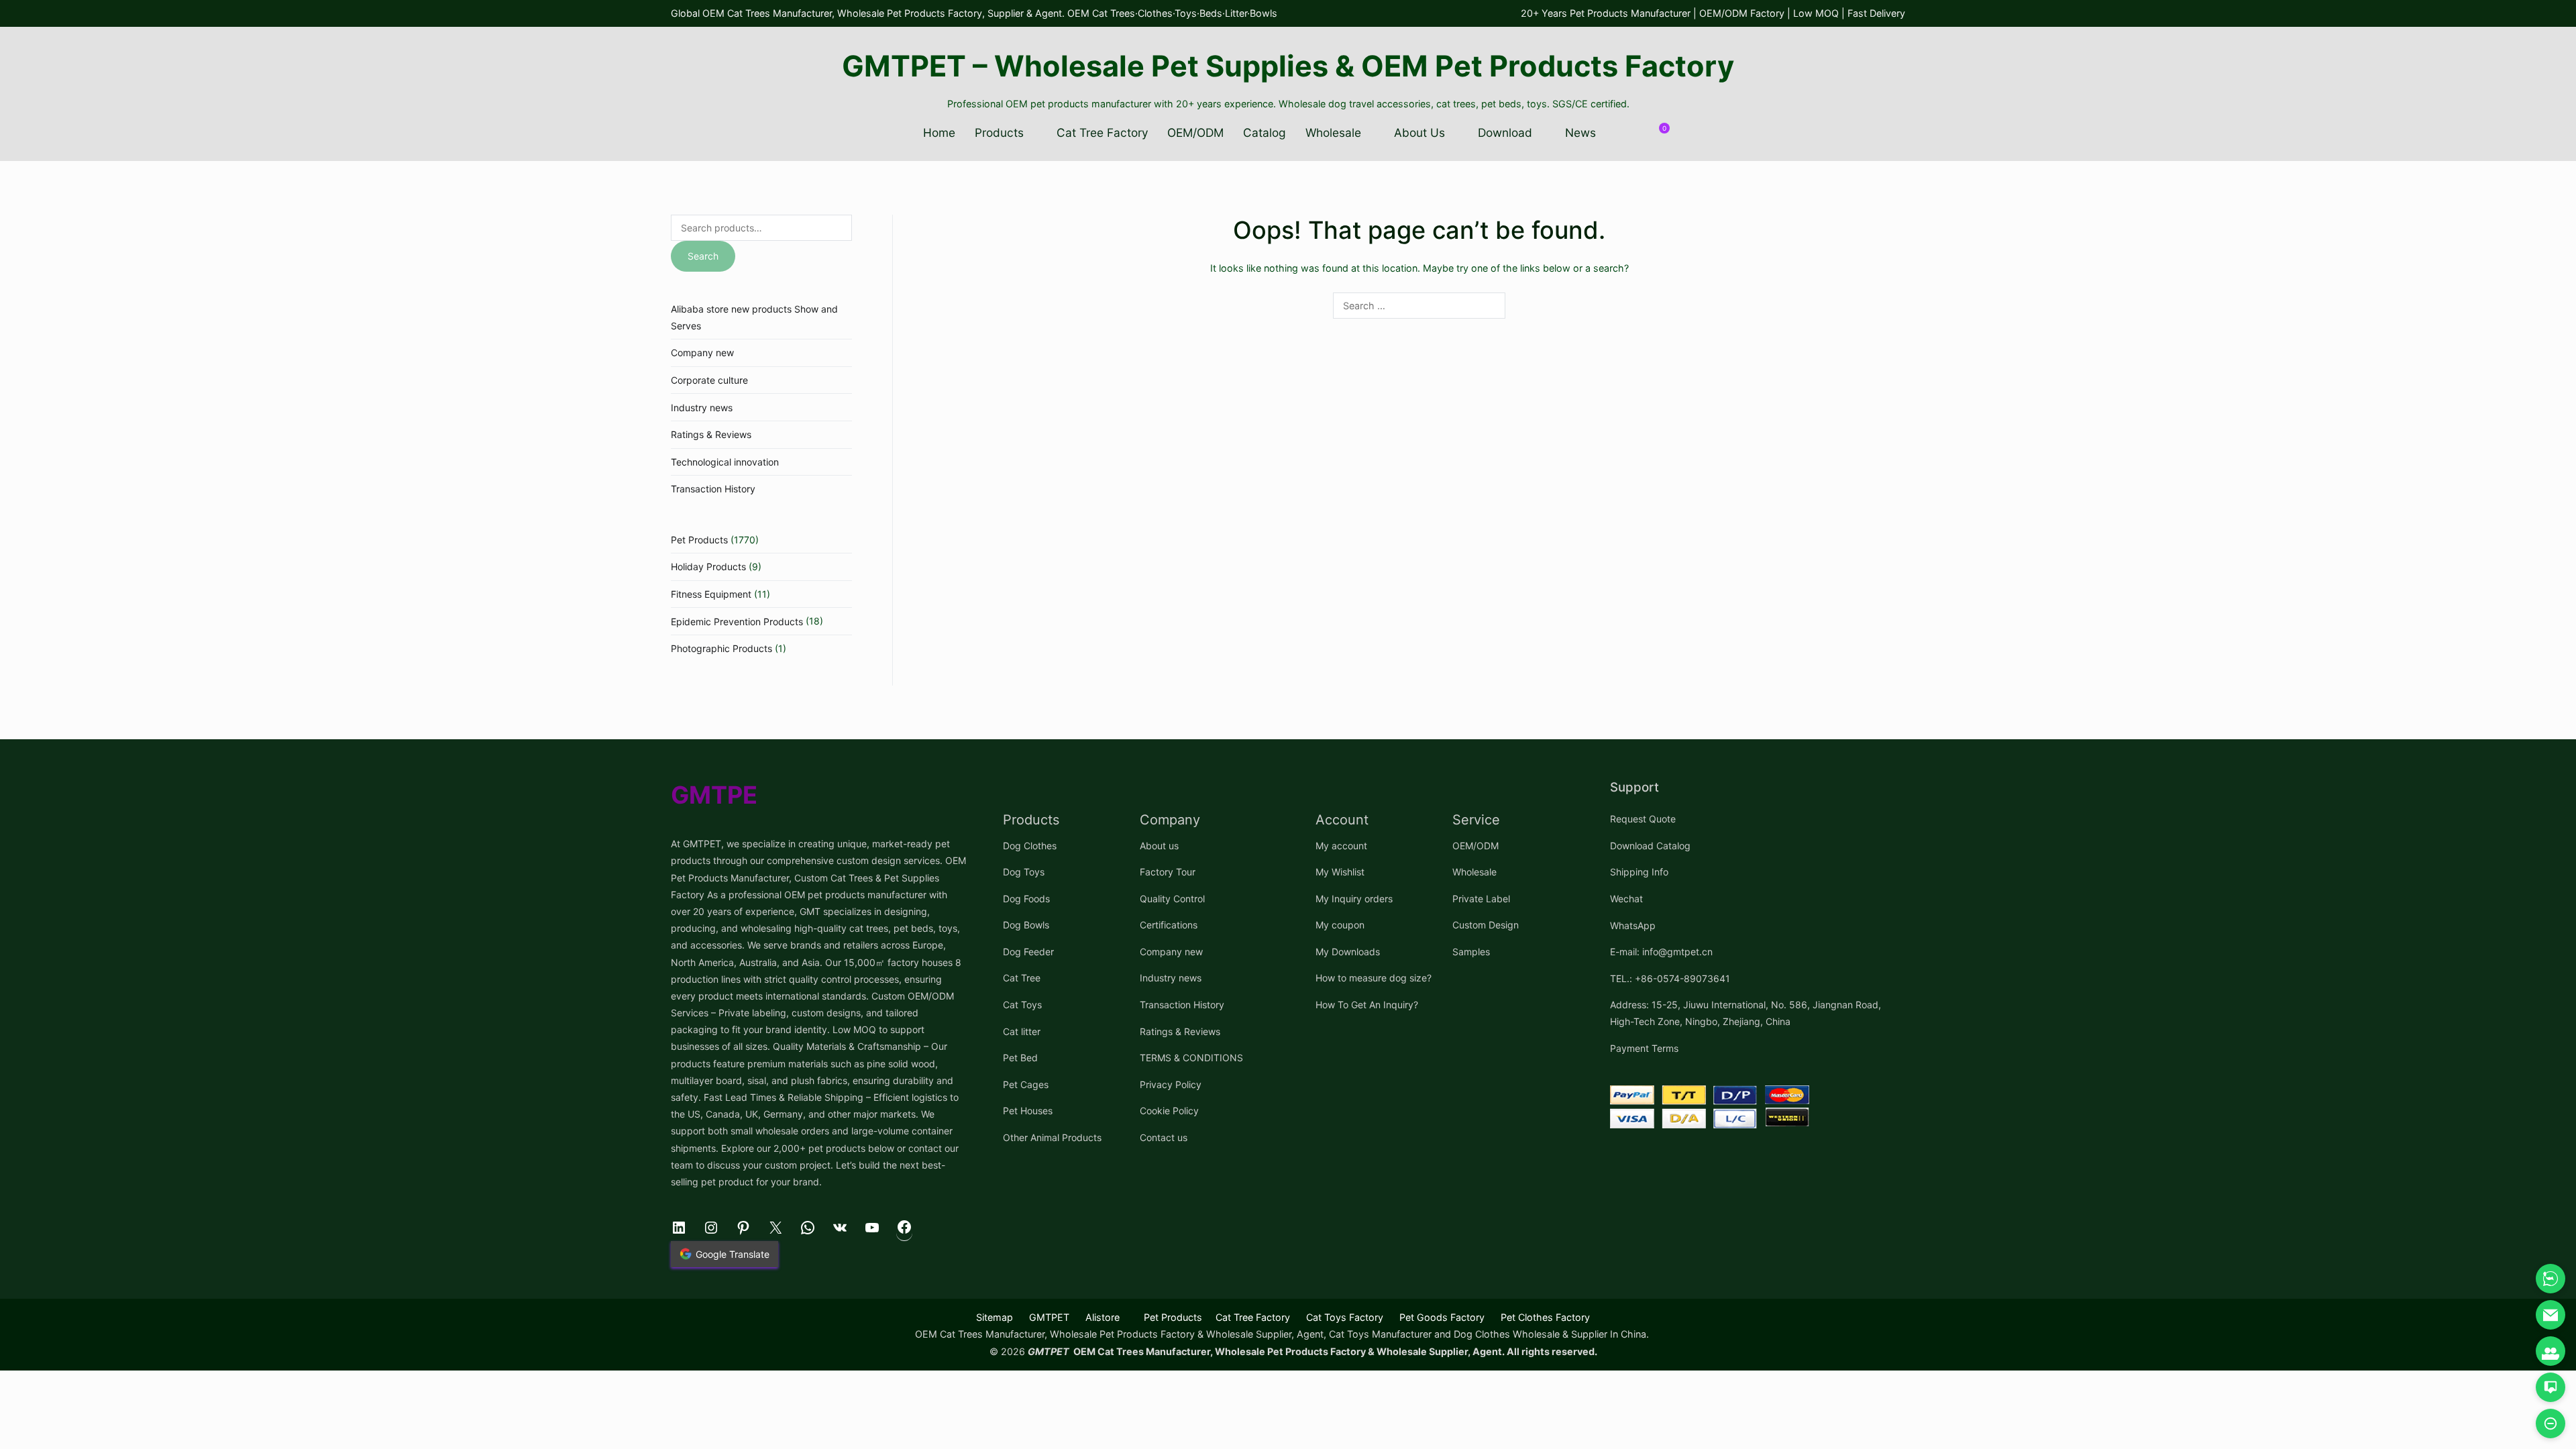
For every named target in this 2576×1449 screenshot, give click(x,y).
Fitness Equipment (711, 594)
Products (999, 132)
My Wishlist (1340, 872)
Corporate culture (709, 380)
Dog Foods (1026, 899)
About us (1159, 846)
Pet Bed (1020, 1058)
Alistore (1103, 1317)
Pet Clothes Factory (1545, 1317)
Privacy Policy (1171, 1084)
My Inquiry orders (1354, 899)
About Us (1419, 132)
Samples (1471, 952)
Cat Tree (1022, 978)
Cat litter (1022, 1031)
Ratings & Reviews (711, 434)
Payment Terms (1644, 1048)
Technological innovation (725, 462)
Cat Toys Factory (1345, 1317)
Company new (702, 353)
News (1580, 132)
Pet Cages (1026, 1084)
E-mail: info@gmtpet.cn (1661, 952)
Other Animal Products (1052, 1137)
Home (939, 132)
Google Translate (733, 1254)
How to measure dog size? (1374, 978)
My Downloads (1348, 952)
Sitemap (995, 1317)
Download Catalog (1650, 846)
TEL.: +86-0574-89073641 (1670, 978)
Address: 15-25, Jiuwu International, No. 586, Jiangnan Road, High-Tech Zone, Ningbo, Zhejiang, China (1746, 1013)
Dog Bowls (1026, 925)
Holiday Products (708, 567)
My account (1341, 846)
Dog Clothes (1030, 846)
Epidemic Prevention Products (737, 622)
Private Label (1481, 899)
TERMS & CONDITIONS (1191, 1058)
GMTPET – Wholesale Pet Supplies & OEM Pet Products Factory (1288, 66)
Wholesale (1333, 132)
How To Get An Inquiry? (1367, 1005)
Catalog (1265, 132)
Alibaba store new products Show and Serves (754, 317)
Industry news (702, 408)
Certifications (1169, 925)
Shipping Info (1639, 872)
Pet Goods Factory (1442, 1317)
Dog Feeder (1028, 952)
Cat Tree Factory (1103, 132)
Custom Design (1486, 925)
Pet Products (699, 540)
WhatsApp (1633, 925)
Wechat (1626, 899)
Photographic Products (721, 648)
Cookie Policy (1169, 1111)
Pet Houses (1028, 1111)
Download (1505, 132)
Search (703, 256)
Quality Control (1172, 899)
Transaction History (713, 489)
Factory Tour (1168, 872)
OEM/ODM (1195, 132)
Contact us (1164, 1137)
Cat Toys (1022, 1005)
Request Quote (1643, 819)
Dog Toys (1024, 872)
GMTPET (1049, 1317)
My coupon (1340, 925)
